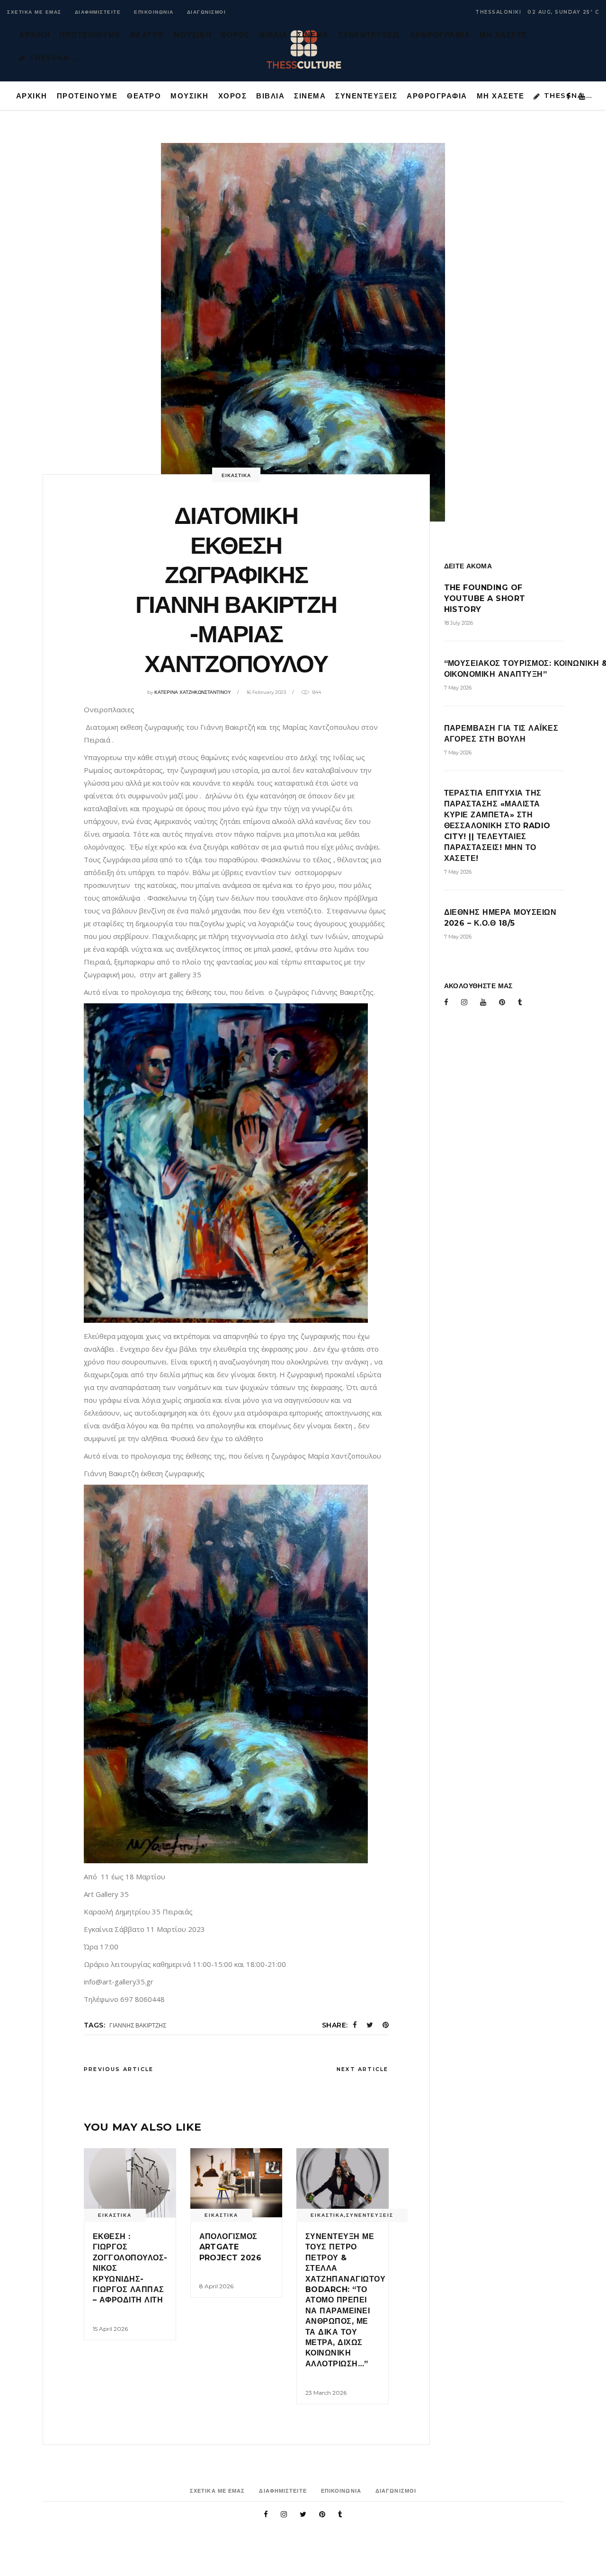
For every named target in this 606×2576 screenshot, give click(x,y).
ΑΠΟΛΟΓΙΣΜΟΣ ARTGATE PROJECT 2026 (232, 2247)
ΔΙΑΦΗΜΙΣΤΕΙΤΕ (98, 12)
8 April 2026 (216, 2286)
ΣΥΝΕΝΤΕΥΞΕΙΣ (370, 2215)
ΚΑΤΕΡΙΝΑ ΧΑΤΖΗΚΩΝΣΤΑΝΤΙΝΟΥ (193, 692)
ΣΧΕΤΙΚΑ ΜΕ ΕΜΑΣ (34, 12)
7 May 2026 (458, 688)
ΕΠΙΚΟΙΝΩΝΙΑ (154, 12)
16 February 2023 (266, 692)
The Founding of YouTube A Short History (485, 598)
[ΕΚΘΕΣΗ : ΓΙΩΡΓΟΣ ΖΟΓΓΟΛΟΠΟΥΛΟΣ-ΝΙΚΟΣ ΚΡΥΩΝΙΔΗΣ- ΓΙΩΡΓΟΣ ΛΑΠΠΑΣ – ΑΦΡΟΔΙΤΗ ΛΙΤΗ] (130, 2183)
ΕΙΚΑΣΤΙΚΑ (236, 475)
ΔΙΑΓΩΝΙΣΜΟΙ (207, 12)
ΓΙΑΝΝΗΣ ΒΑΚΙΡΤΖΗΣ (138, 2025)
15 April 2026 (110, 2329)
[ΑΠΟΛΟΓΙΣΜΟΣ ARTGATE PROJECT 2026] (236, 2183)
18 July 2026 (459, 623)
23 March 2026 (326, 2393)
